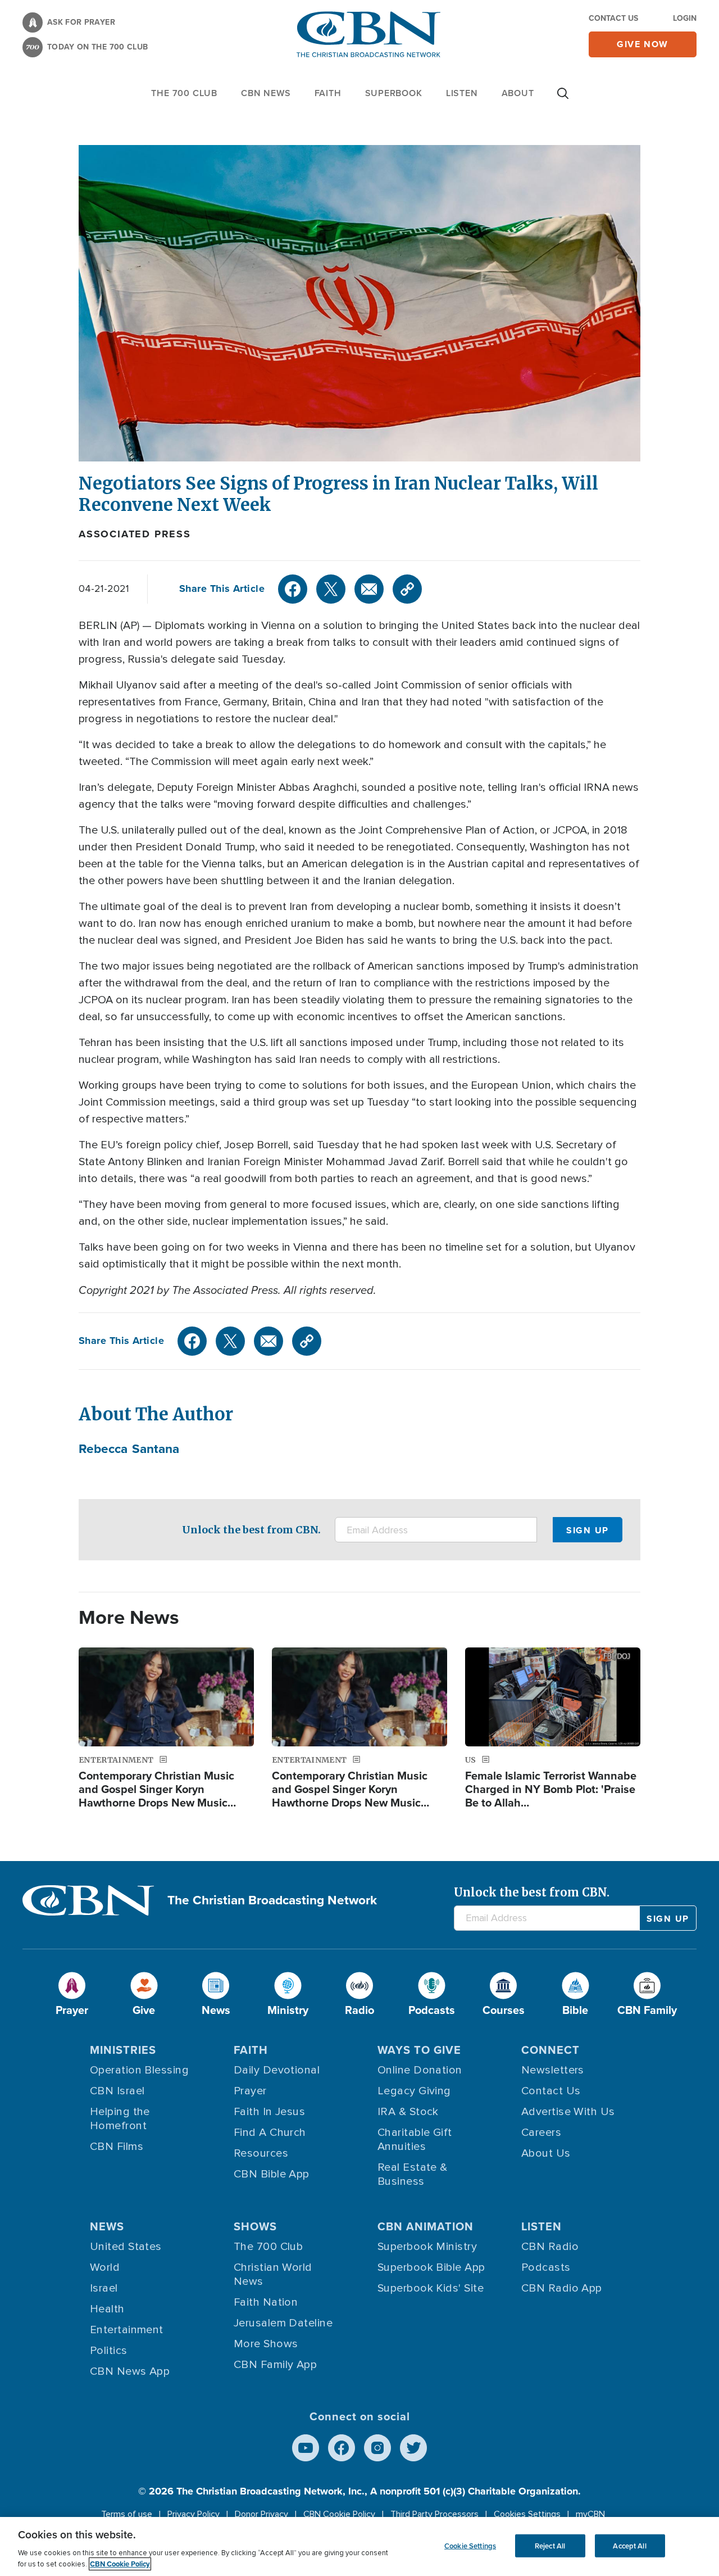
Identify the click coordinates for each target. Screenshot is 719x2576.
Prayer (250, 2091)
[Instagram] (377, 2448)
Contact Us (613, 18)
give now (643, 44)
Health (107, 2309)
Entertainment (127, 2330)
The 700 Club (184, 93)
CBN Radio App (562, 2288)
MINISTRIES (123, 2050)
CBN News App (130, 2371)
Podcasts (546, 2267)
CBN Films (117, 2147)
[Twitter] (331, 589)
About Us (546, 2153)
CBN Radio (550, 2247)
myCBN (590, 2514)
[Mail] (369, 589)
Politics (109, 2351)
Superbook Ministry (427, 2247)
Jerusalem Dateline (283, 2323)
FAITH (328, 93)
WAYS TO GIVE (419, 2050)
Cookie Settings (470, 2545)
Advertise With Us (568, 2112)
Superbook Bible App (431, 2267)
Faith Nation (266, 2302)
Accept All (629, 2545)
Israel (104, 2288)
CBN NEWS (266, 93)
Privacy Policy (194, 2514)
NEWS (107, 2226)
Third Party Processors (434, 2514)
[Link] (407, 589)
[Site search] (563, 99)
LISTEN (462, 93)
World (105, 2267)
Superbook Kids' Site (431, 2288)
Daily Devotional (277, 2070)
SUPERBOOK (394, 93)
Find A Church (270, 2133)
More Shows (266, 2344)
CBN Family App (275, 2365)
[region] (359, 2546)
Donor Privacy (261, 2514)
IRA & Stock (408, 2112)
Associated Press (135, 534)
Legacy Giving (414, 2091)
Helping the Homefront (120, 2119)
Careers (541, 2133)
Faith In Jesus (269, 2112)
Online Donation (420, 2070)
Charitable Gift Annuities (415, 2140)
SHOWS (255, 2226)
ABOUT (518, 93)
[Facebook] (293, 589)
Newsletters (553, 2070)
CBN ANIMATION (426, 2226)
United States (126, 2247)
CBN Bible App (272, 2174)
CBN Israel (117, 2091)
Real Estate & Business (413, 2174)
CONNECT (550, 2050)
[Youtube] (306, 2448)
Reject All (550, 2545)
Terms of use (127, 2514)
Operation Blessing (139, 2070)
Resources (261, 2153)
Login (685, 18)
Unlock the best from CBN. (251, 1530)
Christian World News (273, 2274)
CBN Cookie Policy (339, 2514)
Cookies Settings (527, 2514)
